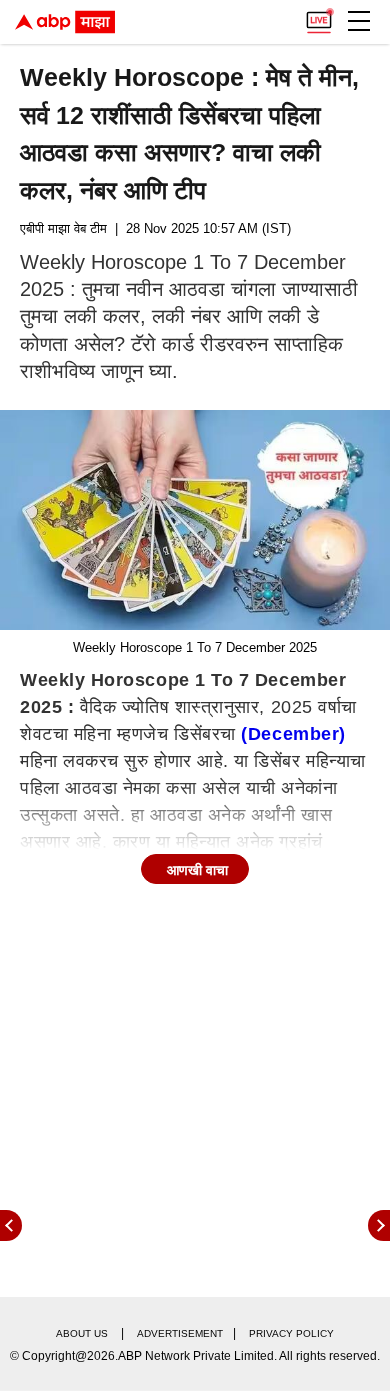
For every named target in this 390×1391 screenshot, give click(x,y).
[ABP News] (379, 1225)
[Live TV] (319, 16)
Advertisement (180, 1333)
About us (82, 1333)
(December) (293, 734)
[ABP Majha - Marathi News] (65, 22)
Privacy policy (291, 1333)
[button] (359, 21)
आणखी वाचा (197, 870)
